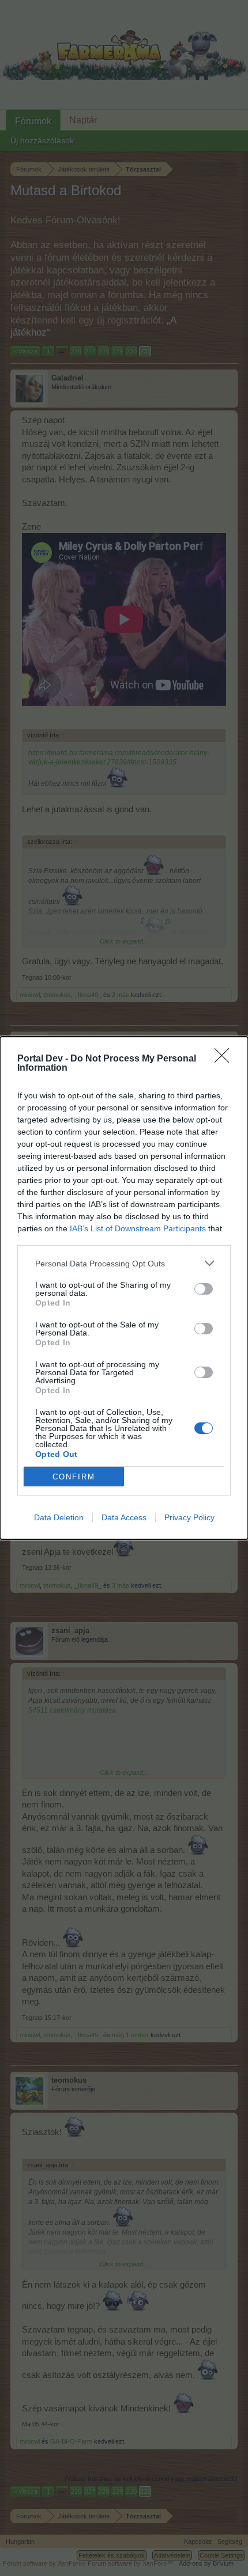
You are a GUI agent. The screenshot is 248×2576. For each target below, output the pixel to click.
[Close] (226, 1059)
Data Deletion (59, 1517)
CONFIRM (74, 1477)
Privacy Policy (189, 1517)
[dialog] (124, 1288)
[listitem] (124, 1263)
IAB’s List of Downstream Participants (138, 1228)
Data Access (124, 1517)
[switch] (204, 1289)
